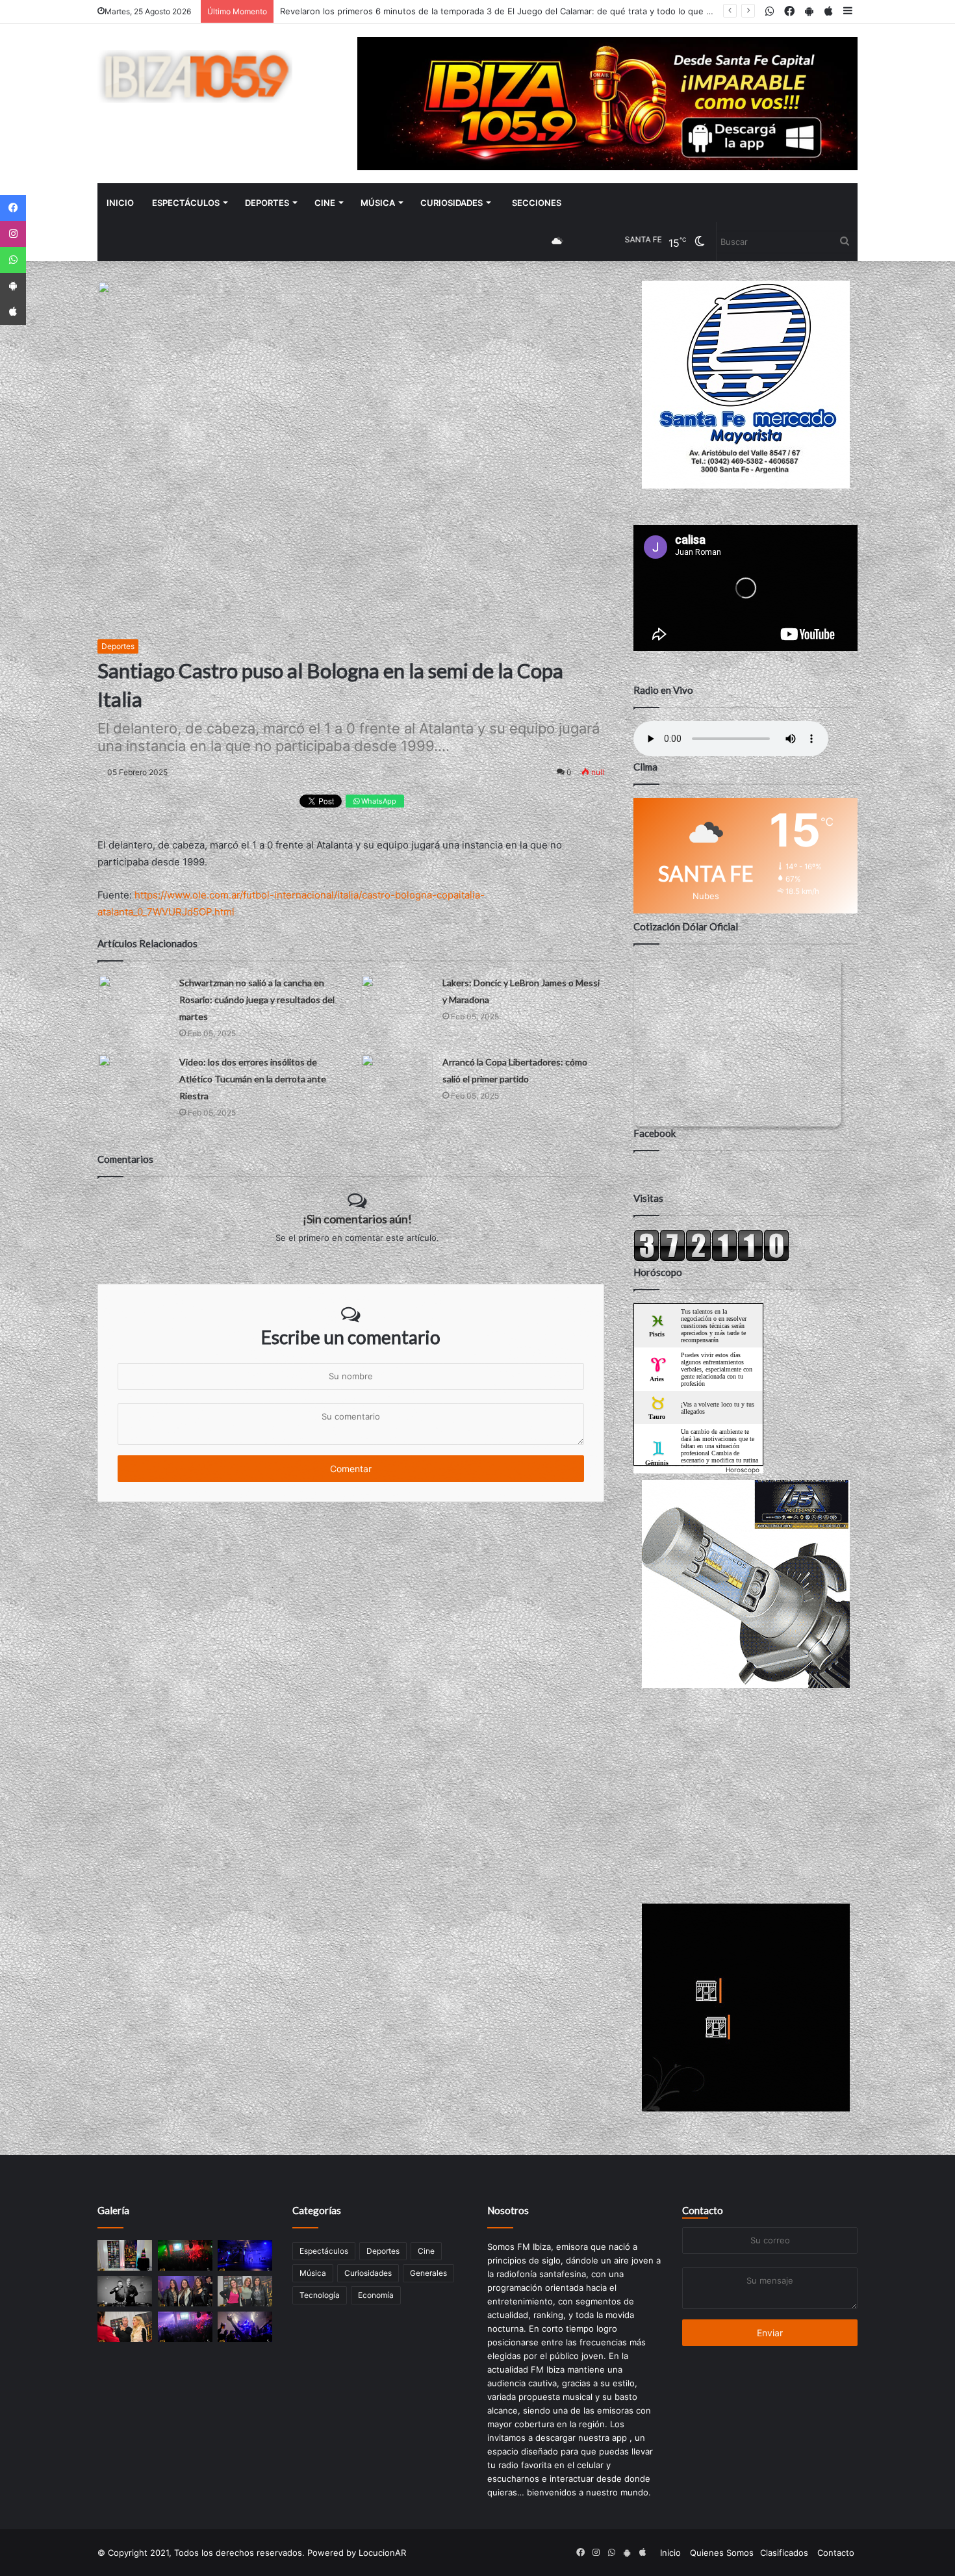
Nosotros (508, 2210)
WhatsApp (378, 801)
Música (378, 203)
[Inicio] (195, 76)
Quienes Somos (722, 2553)
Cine (325, 203)
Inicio (120, 203)
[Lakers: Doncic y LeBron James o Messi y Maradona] (397, 994)
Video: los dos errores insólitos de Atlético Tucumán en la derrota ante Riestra (253, 1079)
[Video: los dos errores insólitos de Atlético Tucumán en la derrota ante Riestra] (134, 1074)
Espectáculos (186, 203)
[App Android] (13, 286)
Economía (376, 2295)
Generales (428, 2273)
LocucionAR (382, 2553)
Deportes (267, 203)
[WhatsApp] (13, 260)
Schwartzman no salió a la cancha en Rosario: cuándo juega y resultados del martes (257, 1000)
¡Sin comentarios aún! (357, 1219)
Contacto (703, 2210)
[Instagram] (13, 234)
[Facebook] (13, 208)
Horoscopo (743, 1470)
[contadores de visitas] (711, 1258)
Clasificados (784, 2553)
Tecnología (320, 2295)
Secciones (537, 203)
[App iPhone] (13, 312)
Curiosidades (452, 203)
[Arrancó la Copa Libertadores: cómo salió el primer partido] (397, 1074)
